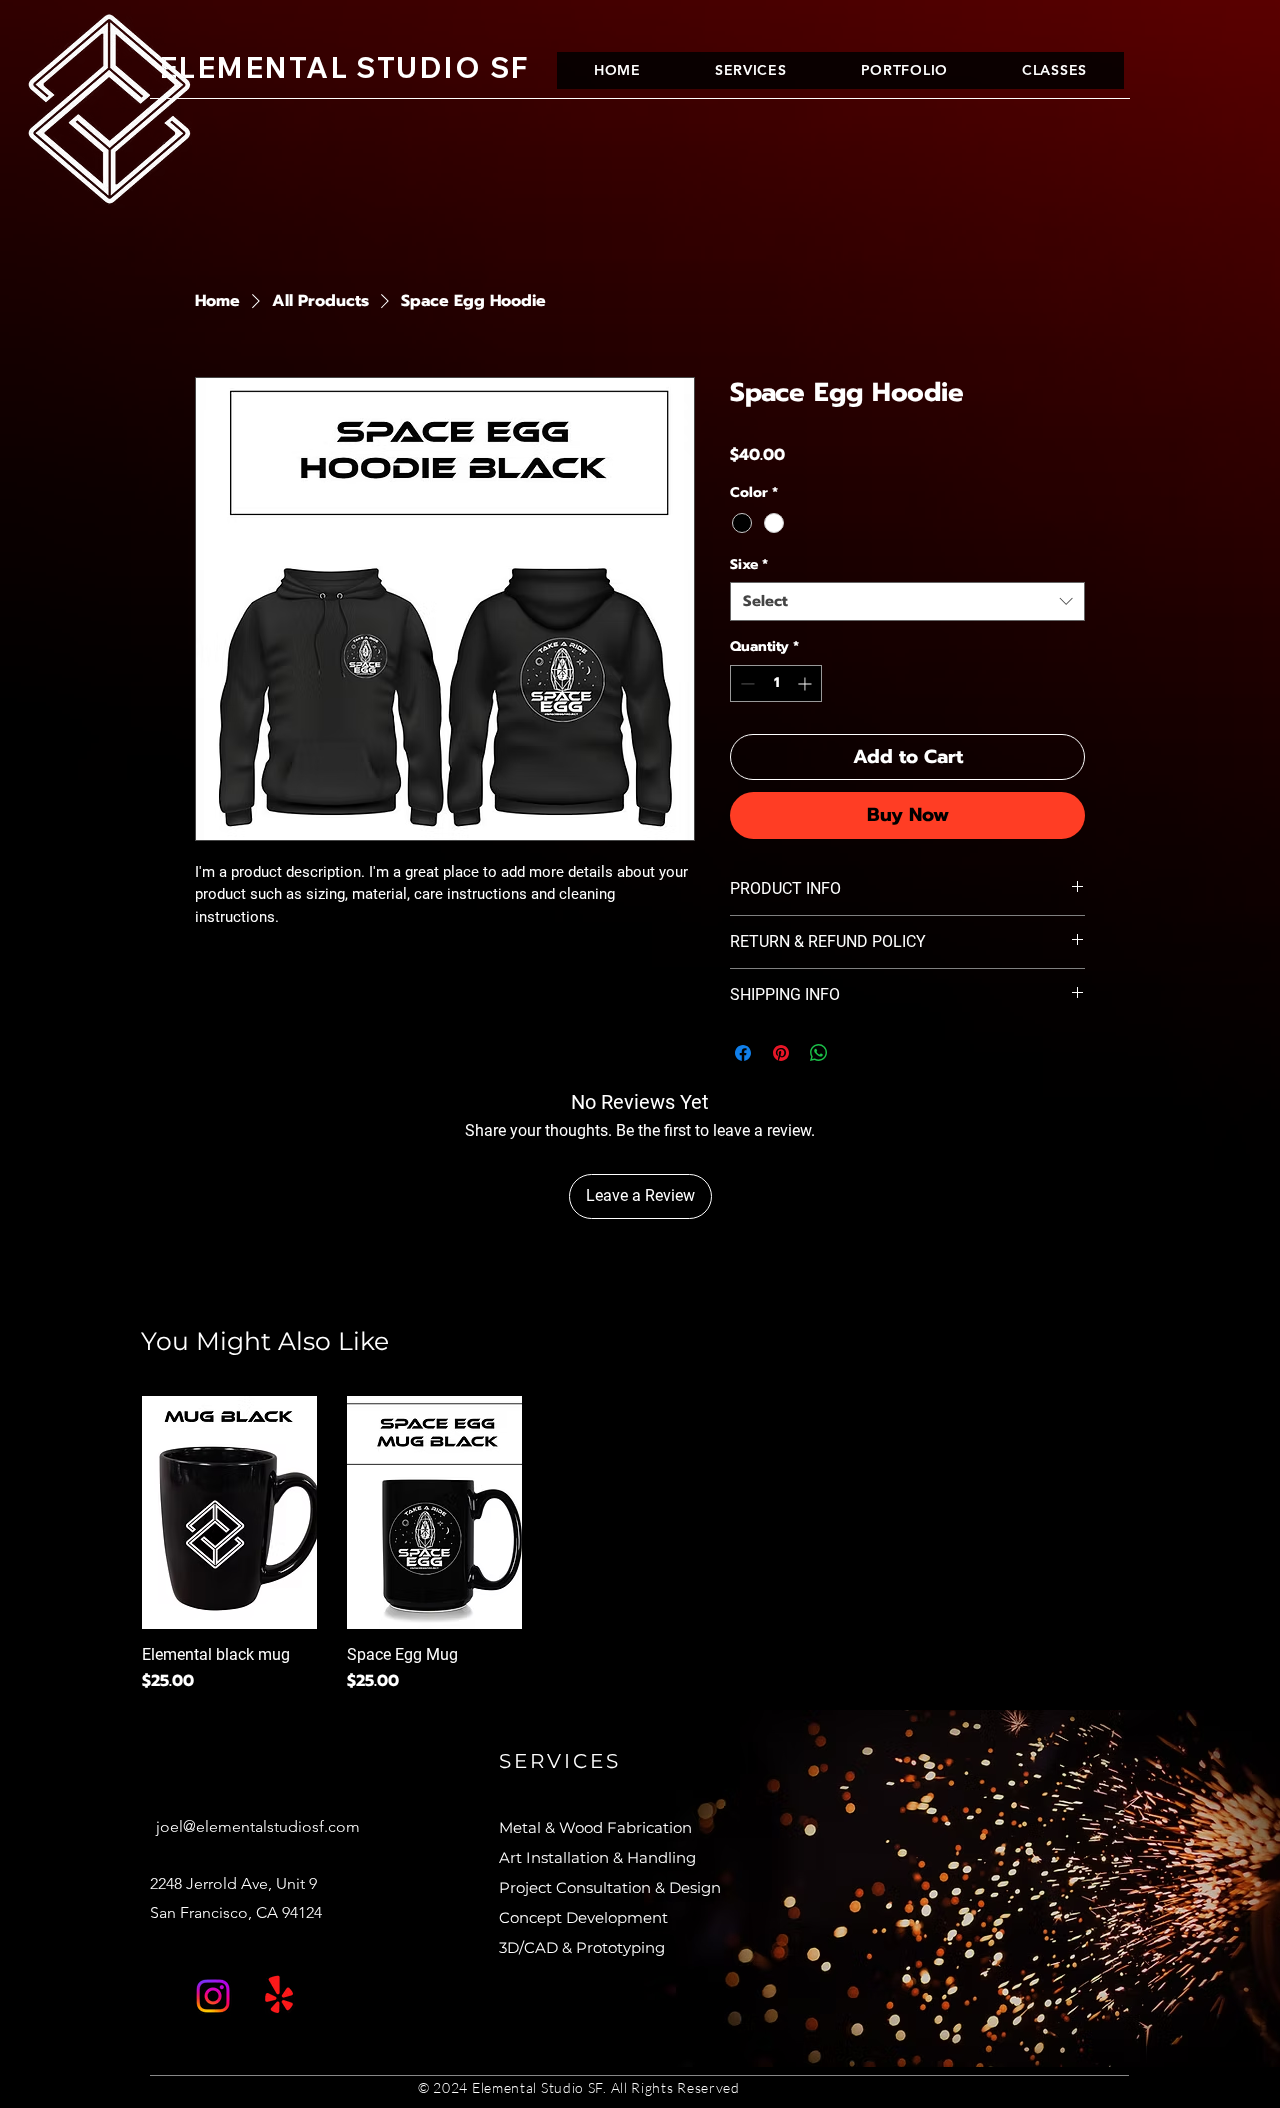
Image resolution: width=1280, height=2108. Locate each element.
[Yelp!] (279, 1996)
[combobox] (907, 601)
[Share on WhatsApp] (819, 1053)
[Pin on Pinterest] (781, 1053)
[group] (640, 1545)
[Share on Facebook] (743, 1053)
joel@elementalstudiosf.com (258, 1826)
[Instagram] (213, 1996)
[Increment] (806, 683)
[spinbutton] (776, 683)
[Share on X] (857, 1053)
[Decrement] (745, 683)
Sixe (749, 565)
